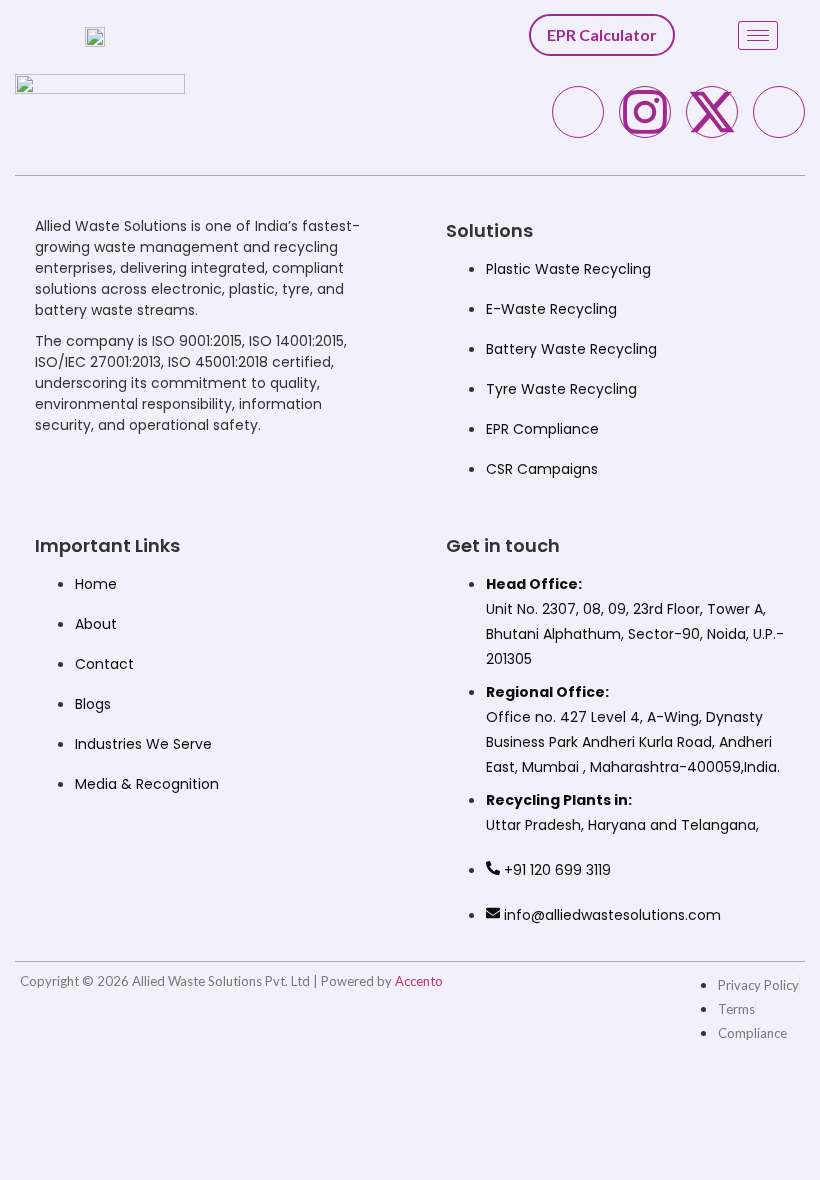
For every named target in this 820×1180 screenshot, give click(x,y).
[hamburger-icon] (758, 35)
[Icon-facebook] (578, 112)
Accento (419, 981)
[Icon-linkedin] (779, 112)
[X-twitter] (712, 112)
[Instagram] (645, 112)
